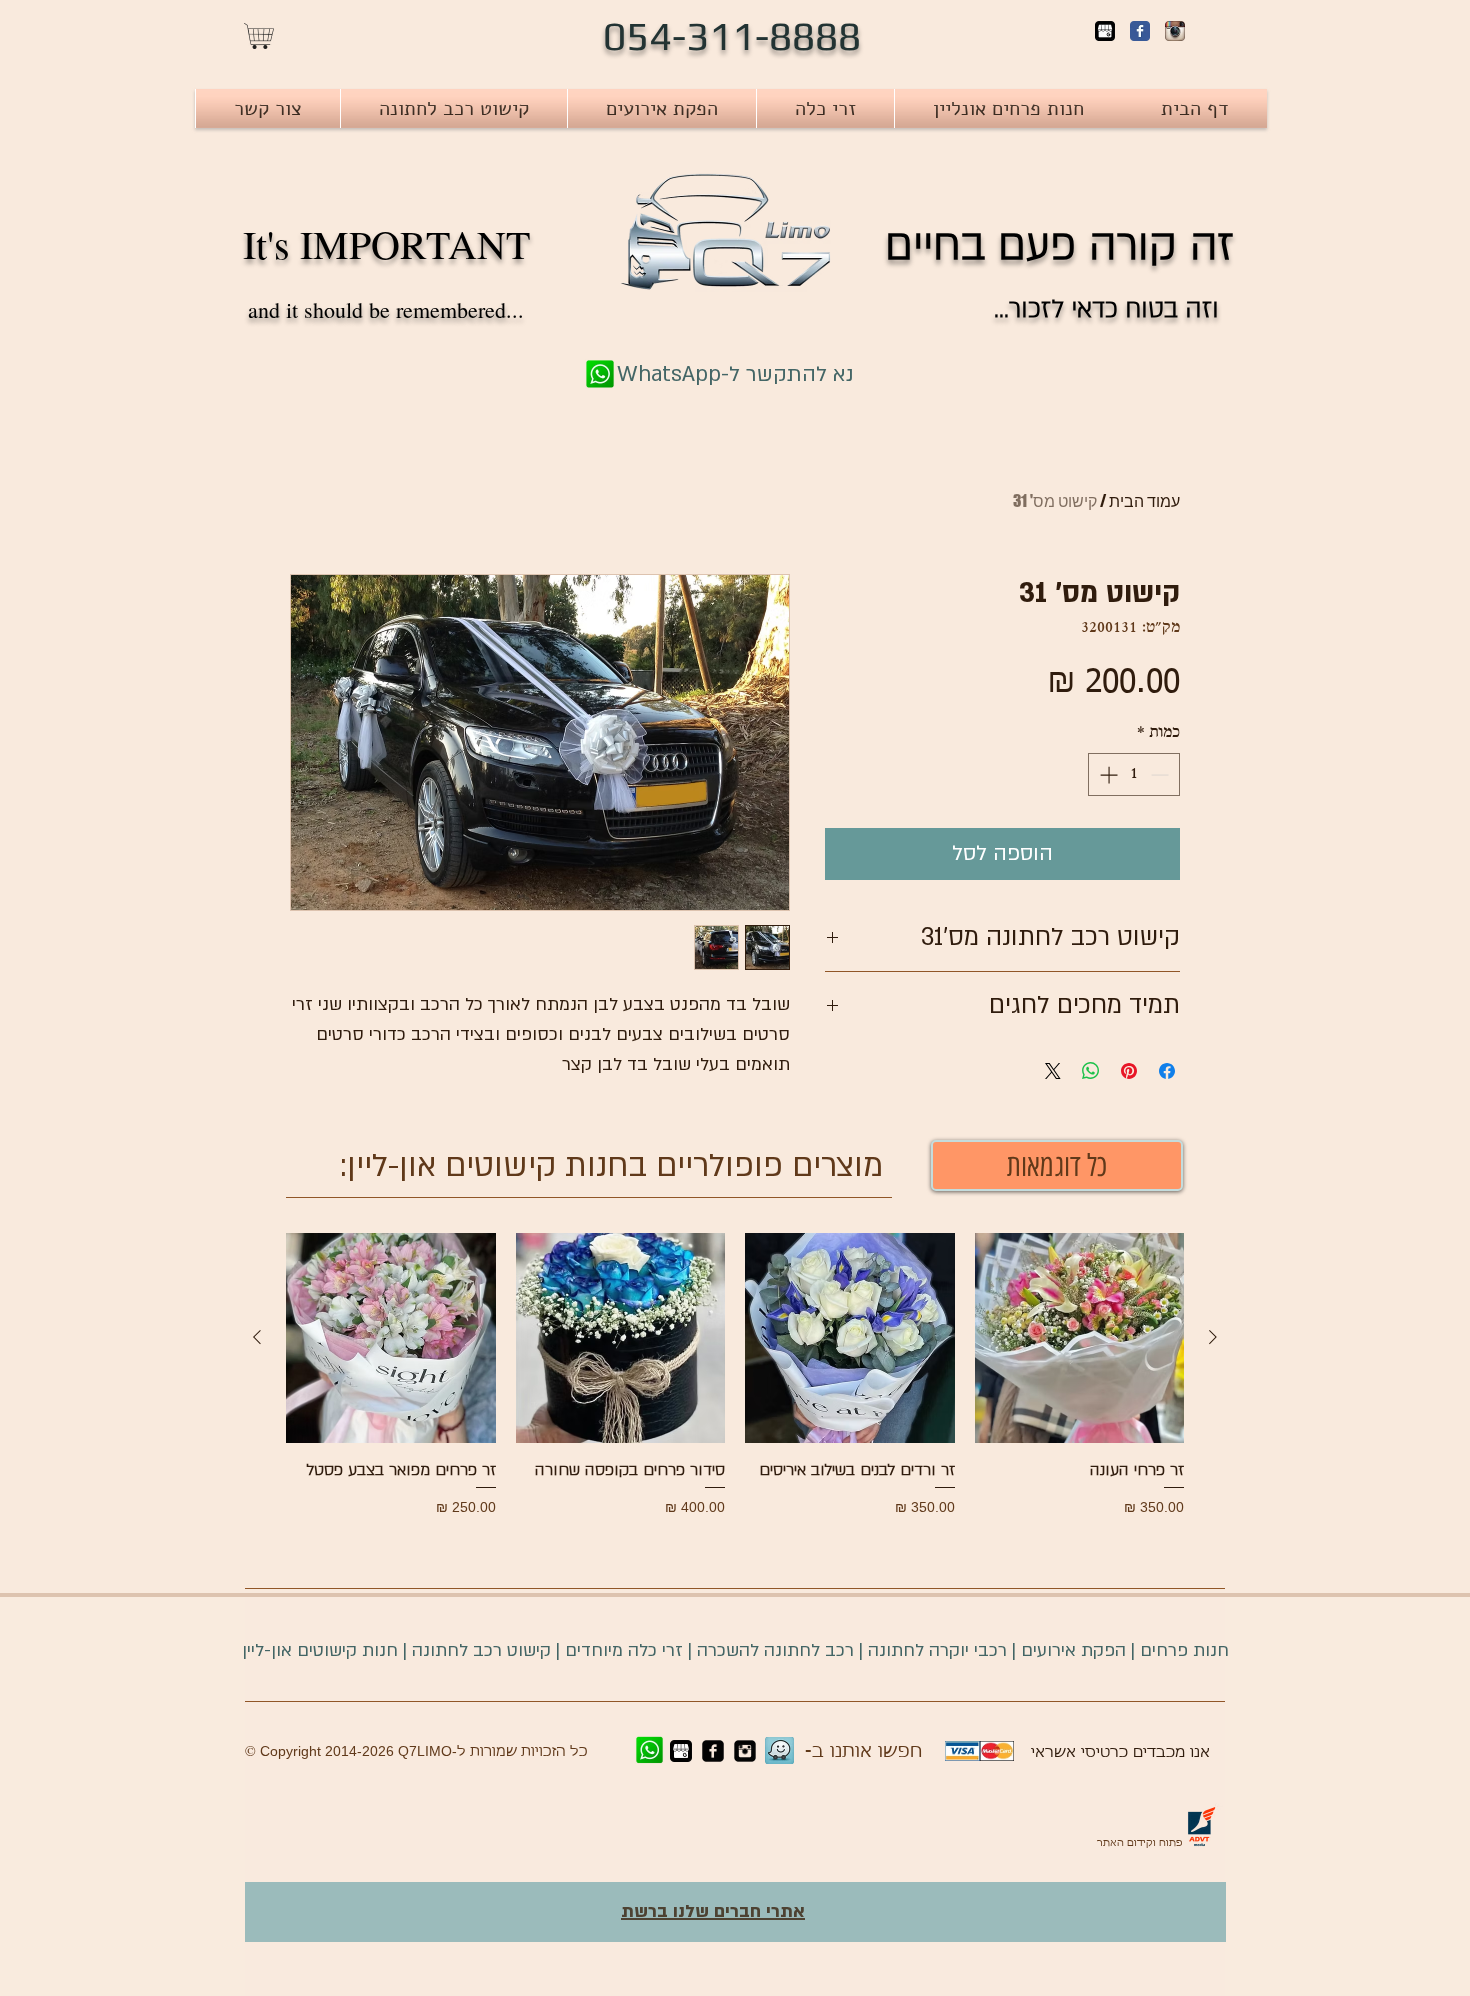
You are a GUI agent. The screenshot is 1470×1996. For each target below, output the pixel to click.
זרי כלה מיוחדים (624, 1650)
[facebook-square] (713, 1751)
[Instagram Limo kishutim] (745, 1751)
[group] (735, 1375)
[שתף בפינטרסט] (1129, 1071)
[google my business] (1105, 31)
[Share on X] (1053, 1071)
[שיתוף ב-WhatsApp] (1091, 1071)
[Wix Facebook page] (1140, 31)
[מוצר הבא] (257, 1337)
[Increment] (1106, 774)
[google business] (681, 1751)
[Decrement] (1161, 774)
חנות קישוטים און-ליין (320, 1650)
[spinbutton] (1134, 774)
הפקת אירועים (1073, 1650)
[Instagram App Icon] (1175, 31)
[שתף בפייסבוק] (1167, 1071)
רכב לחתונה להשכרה (775, 1650)
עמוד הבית (1144, 500)
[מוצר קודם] (1213, 1337)
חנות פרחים (1184, 1650)
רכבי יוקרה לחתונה (937, 1650)
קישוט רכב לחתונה (479, 1650)
